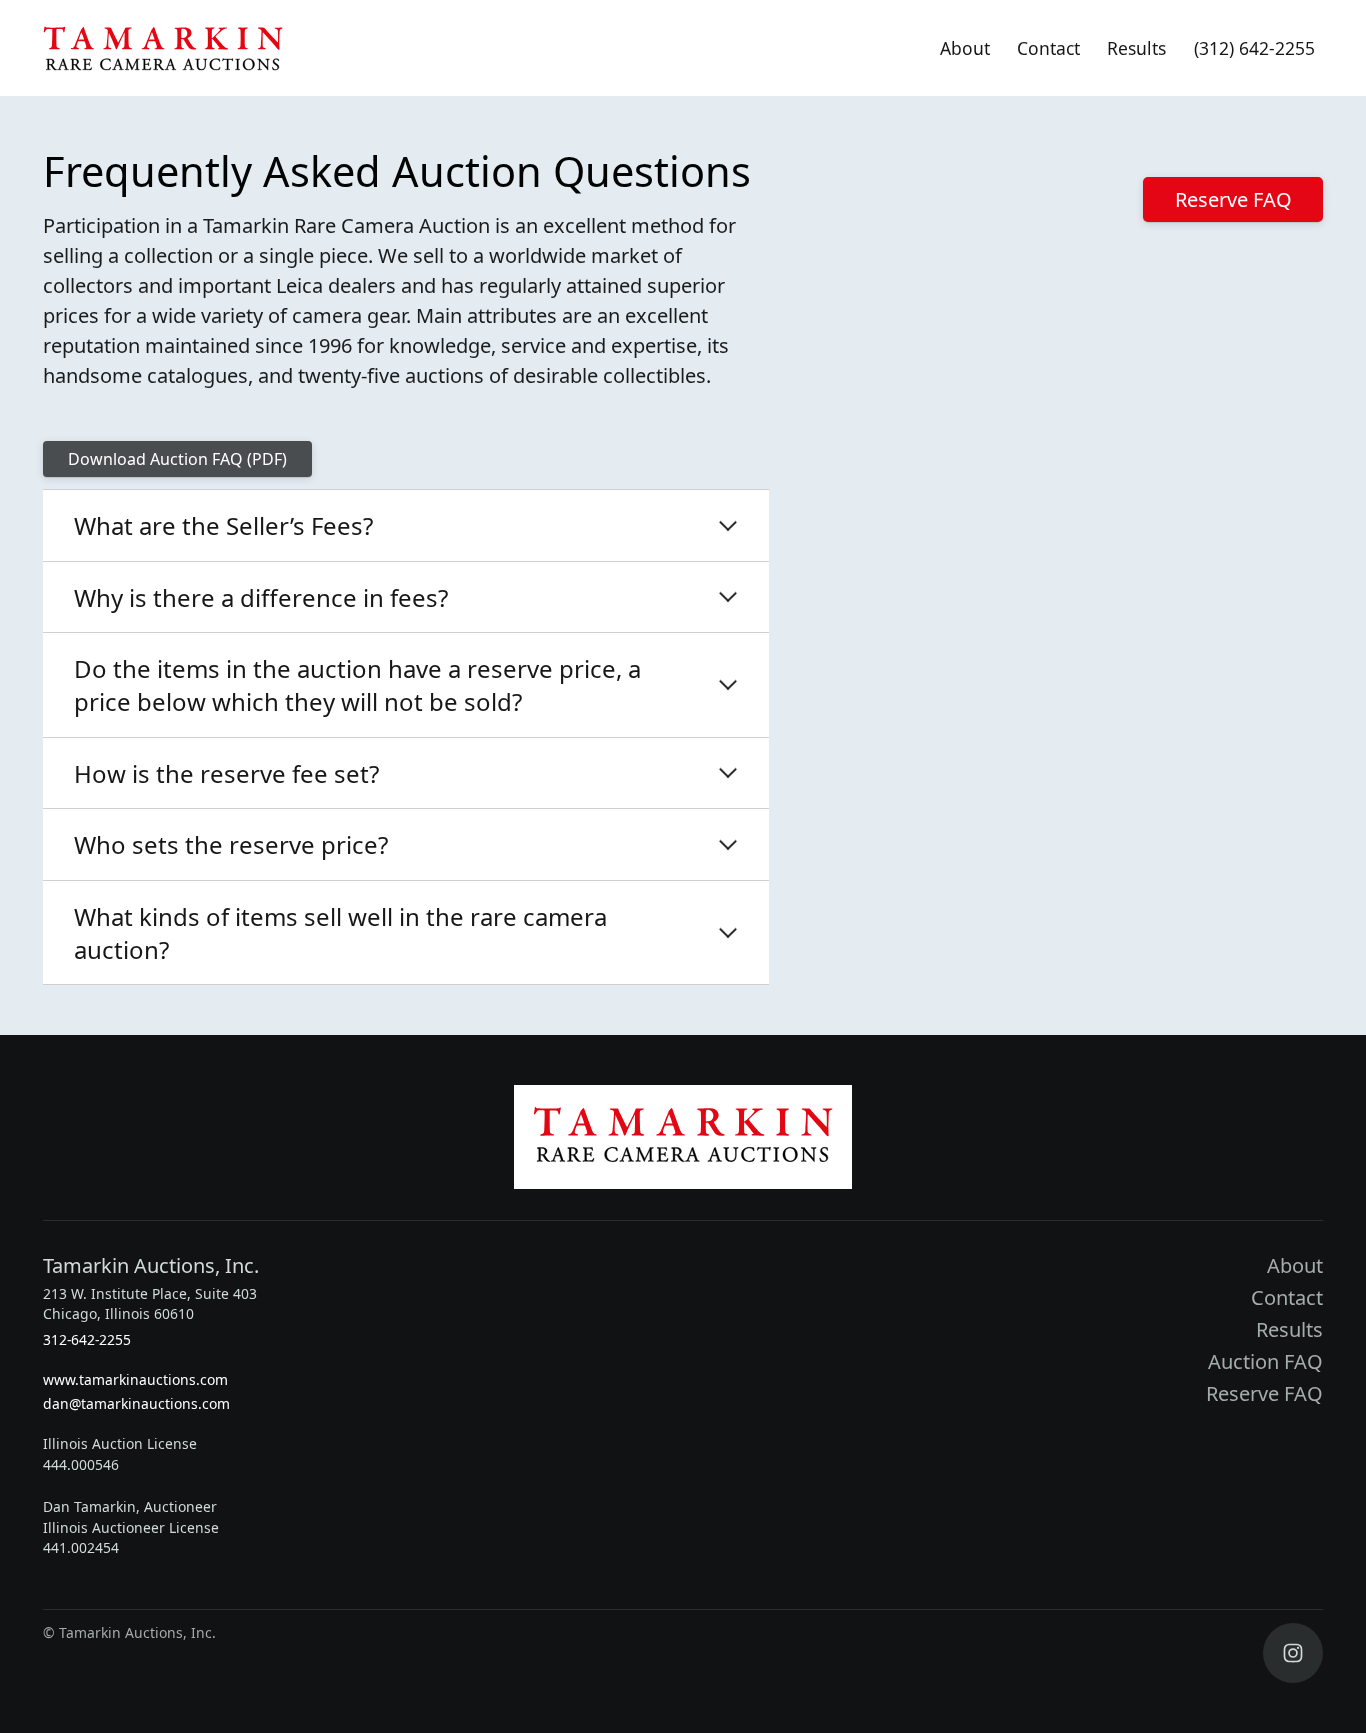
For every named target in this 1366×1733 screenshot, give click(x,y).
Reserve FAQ (1233, 199)
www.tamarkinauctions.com (135, 1379)
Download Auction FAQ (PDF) (177, 459)
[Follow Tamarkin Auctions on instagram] (1293, 1653)
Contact (1048, 48)
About (965, 48)
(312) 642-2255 (1254, 48)
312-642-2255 (87, 1339)
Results (1136, 48)
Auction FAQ (1265, 1361)
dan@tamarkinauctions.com (136, 1403)
